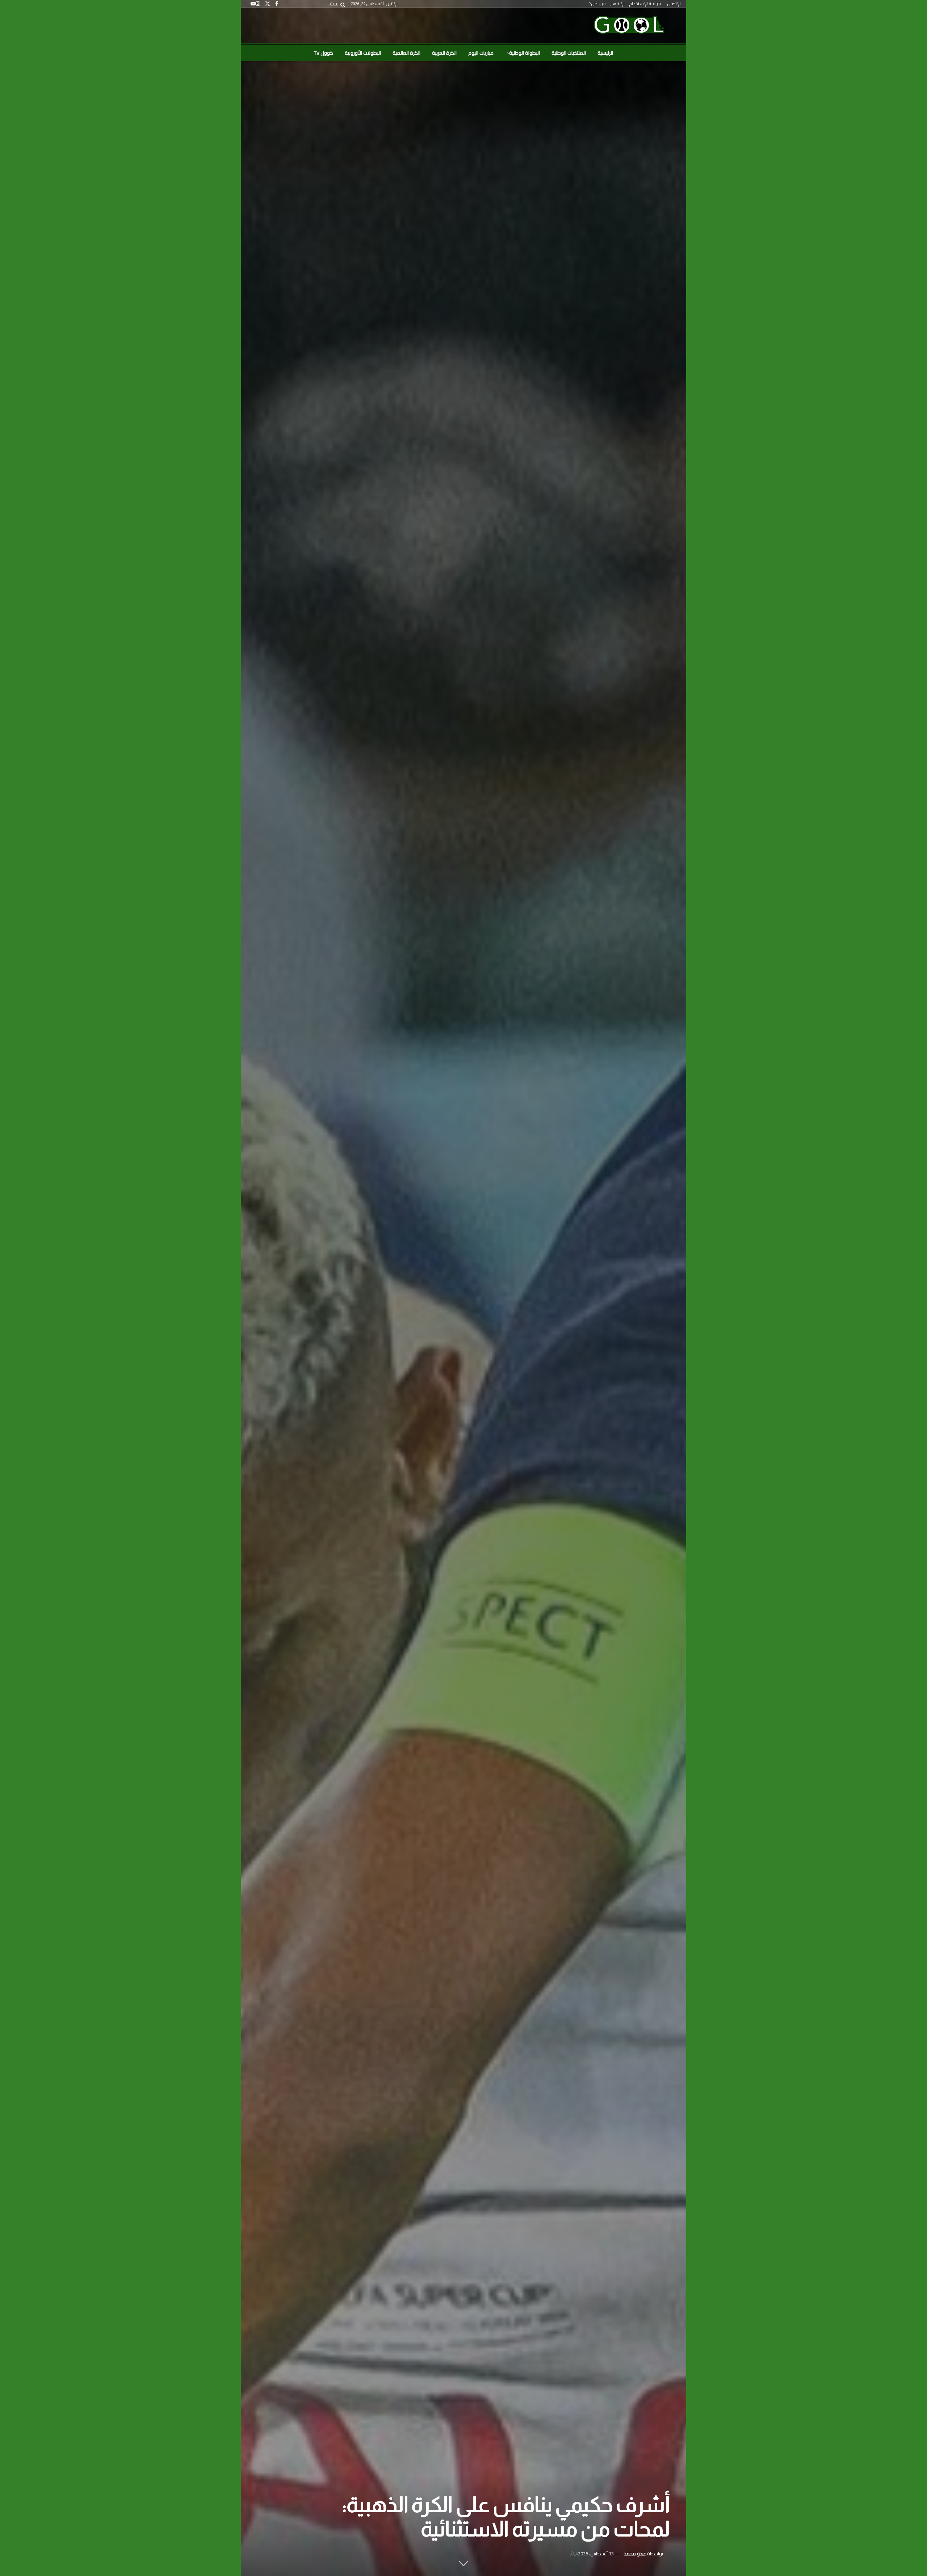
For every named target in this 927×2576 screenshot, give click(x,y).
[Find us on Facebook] (277, 4)
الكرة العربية (444, 53)
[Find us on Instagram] (258, 4)
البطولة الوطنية (525, 53)
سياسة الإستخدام (646, 4)
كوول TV (324, 53)
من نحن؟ (597, 4)
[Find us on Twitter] (268, 4)
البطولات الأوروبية (363, 53)
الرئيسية (605, 53)
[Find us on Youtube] (253, 4)
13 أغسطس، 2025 (596, 2554)
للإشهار (617, 4)
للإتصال (674, 4)
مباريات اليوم (481, 53)
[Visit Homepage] (629, 26)
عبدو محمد (635, 2554)
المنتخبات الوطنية (569, 53)
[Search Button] (341, 4)
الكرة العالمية (406, 53)
